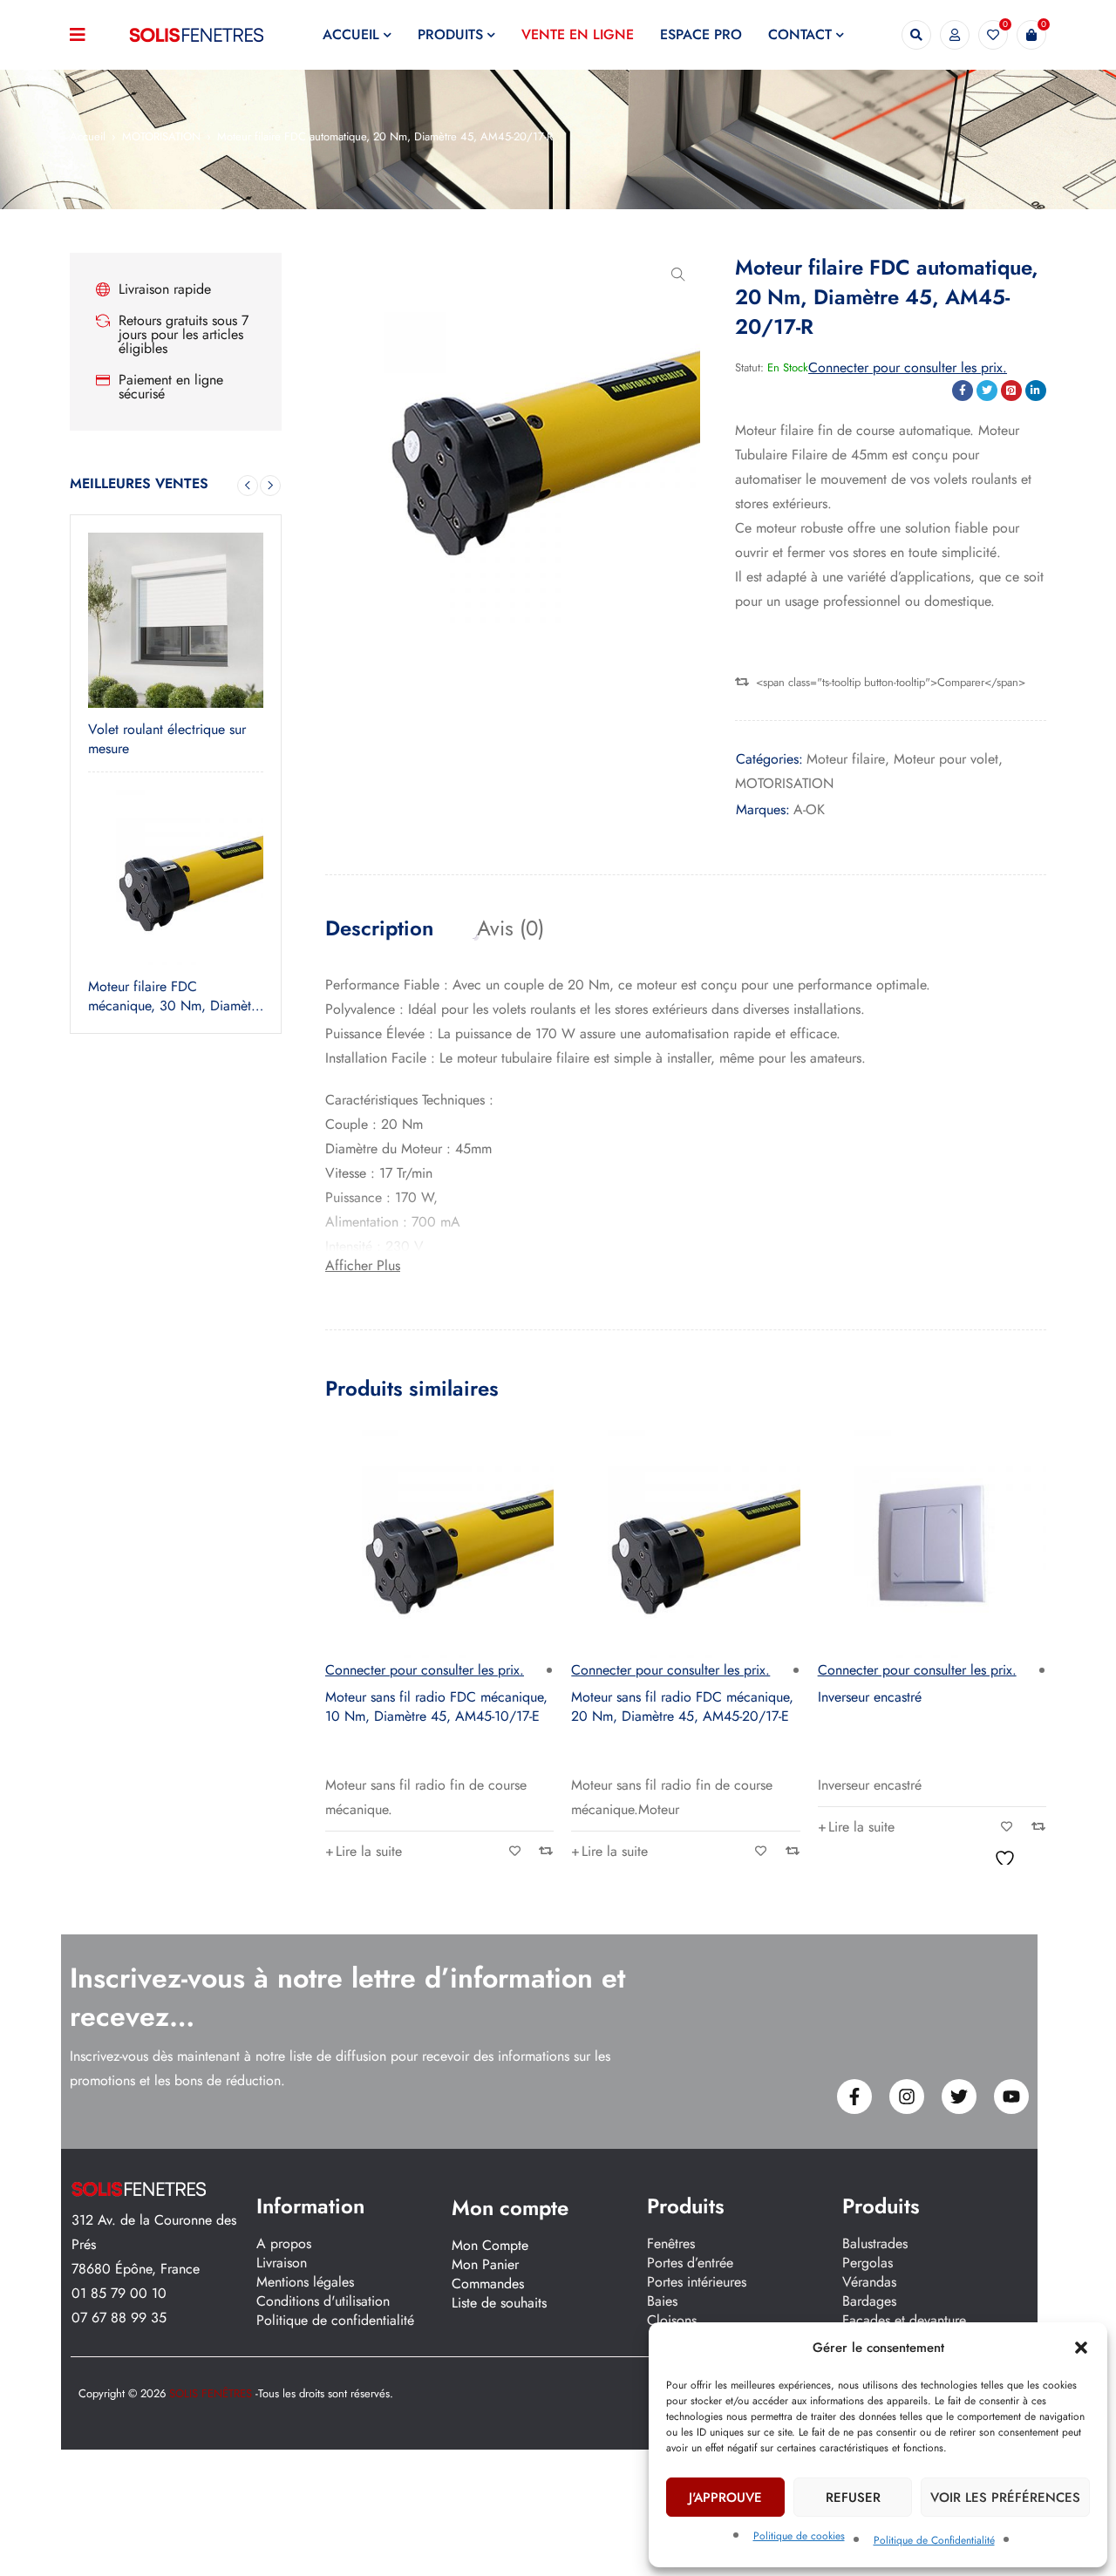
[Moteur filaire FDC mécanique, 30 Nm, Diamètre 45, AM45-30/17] (176, 877)
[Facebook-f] (854, 2097)
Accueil (88, 136)
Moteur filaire (846, 759)
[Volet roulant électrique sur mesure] (176, 620)
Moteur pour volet (946, 759)
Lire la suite (369, 1851)
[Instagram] (907, 2097)
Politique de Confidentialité (934, 2540)
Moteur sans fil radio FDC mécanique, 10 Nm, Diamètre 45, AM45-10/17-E (436, 1706)
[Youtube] (1011, 2097)
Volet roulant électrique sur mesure (167, 739)
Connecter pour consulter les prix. (908, 367)
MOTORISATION (161, 136)
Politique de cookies (799, 2536)
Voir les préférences (1005, 2498)
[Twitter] (959, 2097)
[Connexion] (955, 35)
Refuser (853, 2498)
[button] (1081, 2348)
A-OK (809, 809)
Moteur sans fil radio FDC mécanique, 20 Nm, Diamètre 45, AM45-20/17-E (682, 1706)
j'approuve (725, 2498)
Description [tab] (379, 928)
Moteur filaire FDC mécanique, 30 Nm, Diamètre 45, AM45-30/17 (175, 996)
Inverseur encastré (870, 1697)
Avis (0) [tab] (510, 928)
